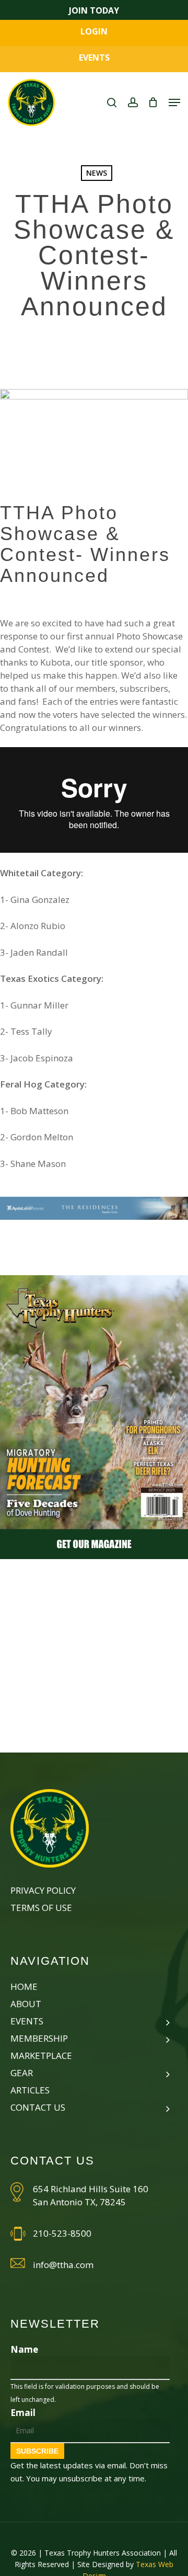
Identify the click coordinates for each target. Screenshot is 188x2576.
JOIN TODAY (94, 10)
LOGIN (94, 31)
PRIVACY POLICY (43, 1890)
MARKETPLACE (41, 2056)
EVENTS (94, 58)
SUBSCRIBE (37, 2451)
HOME (24, 1987)
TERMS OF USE (41, 1908)
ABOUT (26, 2004)
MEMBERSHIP (39, 2038)
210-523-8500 (62, 2233)
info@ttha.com (63, 2265)
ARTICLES (30, 2090)
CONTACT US (38, 2107)
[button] (174, 102)
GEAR (22, 2073)
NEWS (97, 173)
